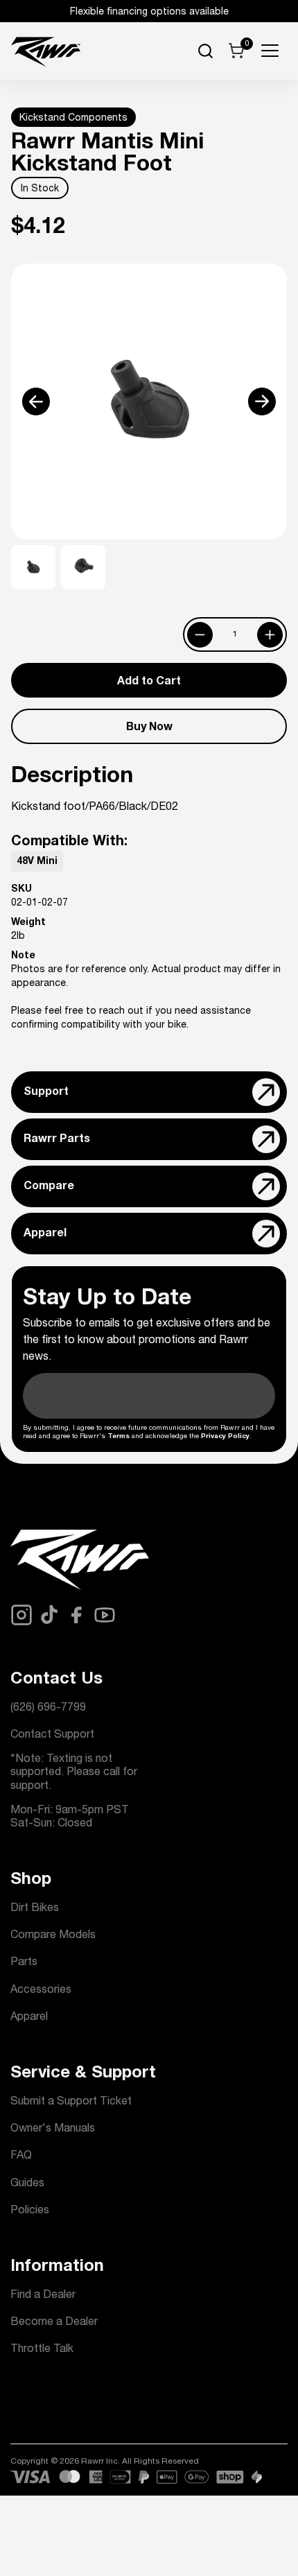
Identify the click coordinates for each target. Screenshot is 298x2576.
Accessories (41, 1991)
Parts (24, 1963)
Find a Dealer (43, 2296)
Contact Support (52, 1736)
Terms (119, 1437)
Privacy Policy (225, 1437)
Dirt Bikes (35, 1909)
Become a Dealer (54, 2323)
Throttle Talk (42, 2350)
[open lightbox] (149, 401)
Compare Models (53, 1936)
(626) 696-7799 (48, 1709)
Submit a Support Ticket (71, 2102)
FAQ (21, 2156)
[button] (30, 402)
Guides (27, 2184)
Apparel (29, 2018)
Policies (30, 2211)
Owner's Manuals (53, 2129)
